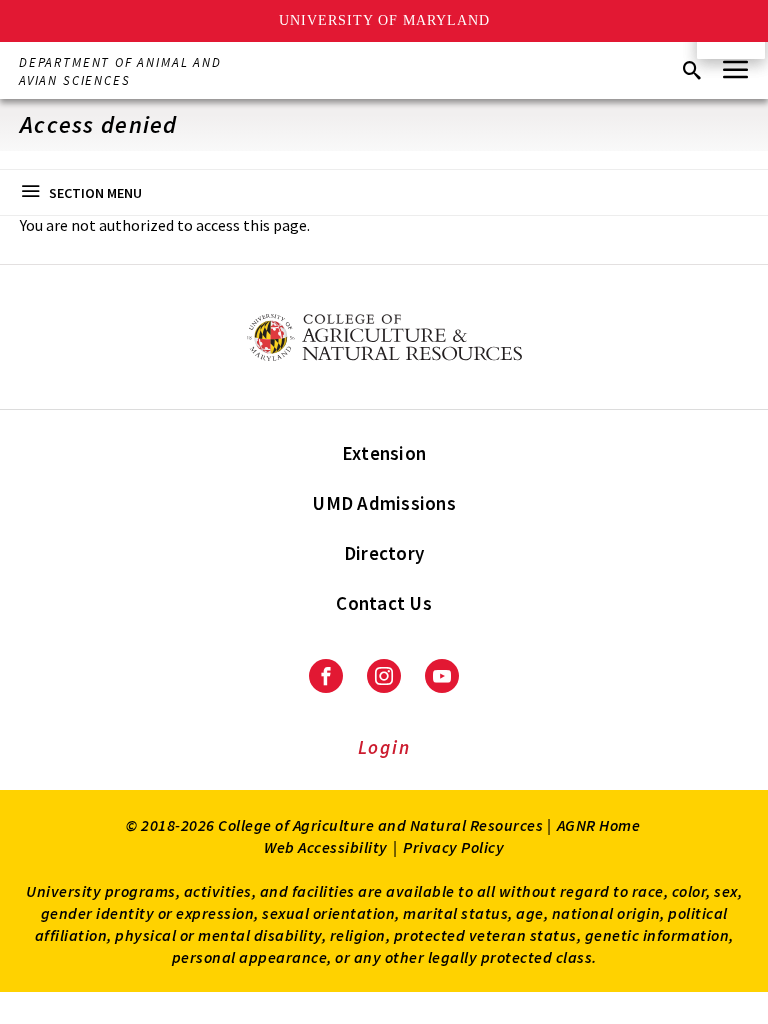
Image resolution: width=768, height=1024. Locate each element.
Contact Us (384, 603)
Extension (384, 453)
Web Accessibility (326, 847)
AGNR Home (599, 825)
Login (384, 747)
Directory (384, 553)
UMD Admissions (384, 503)
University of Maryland (384, 20)
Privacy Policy (453, 847)
